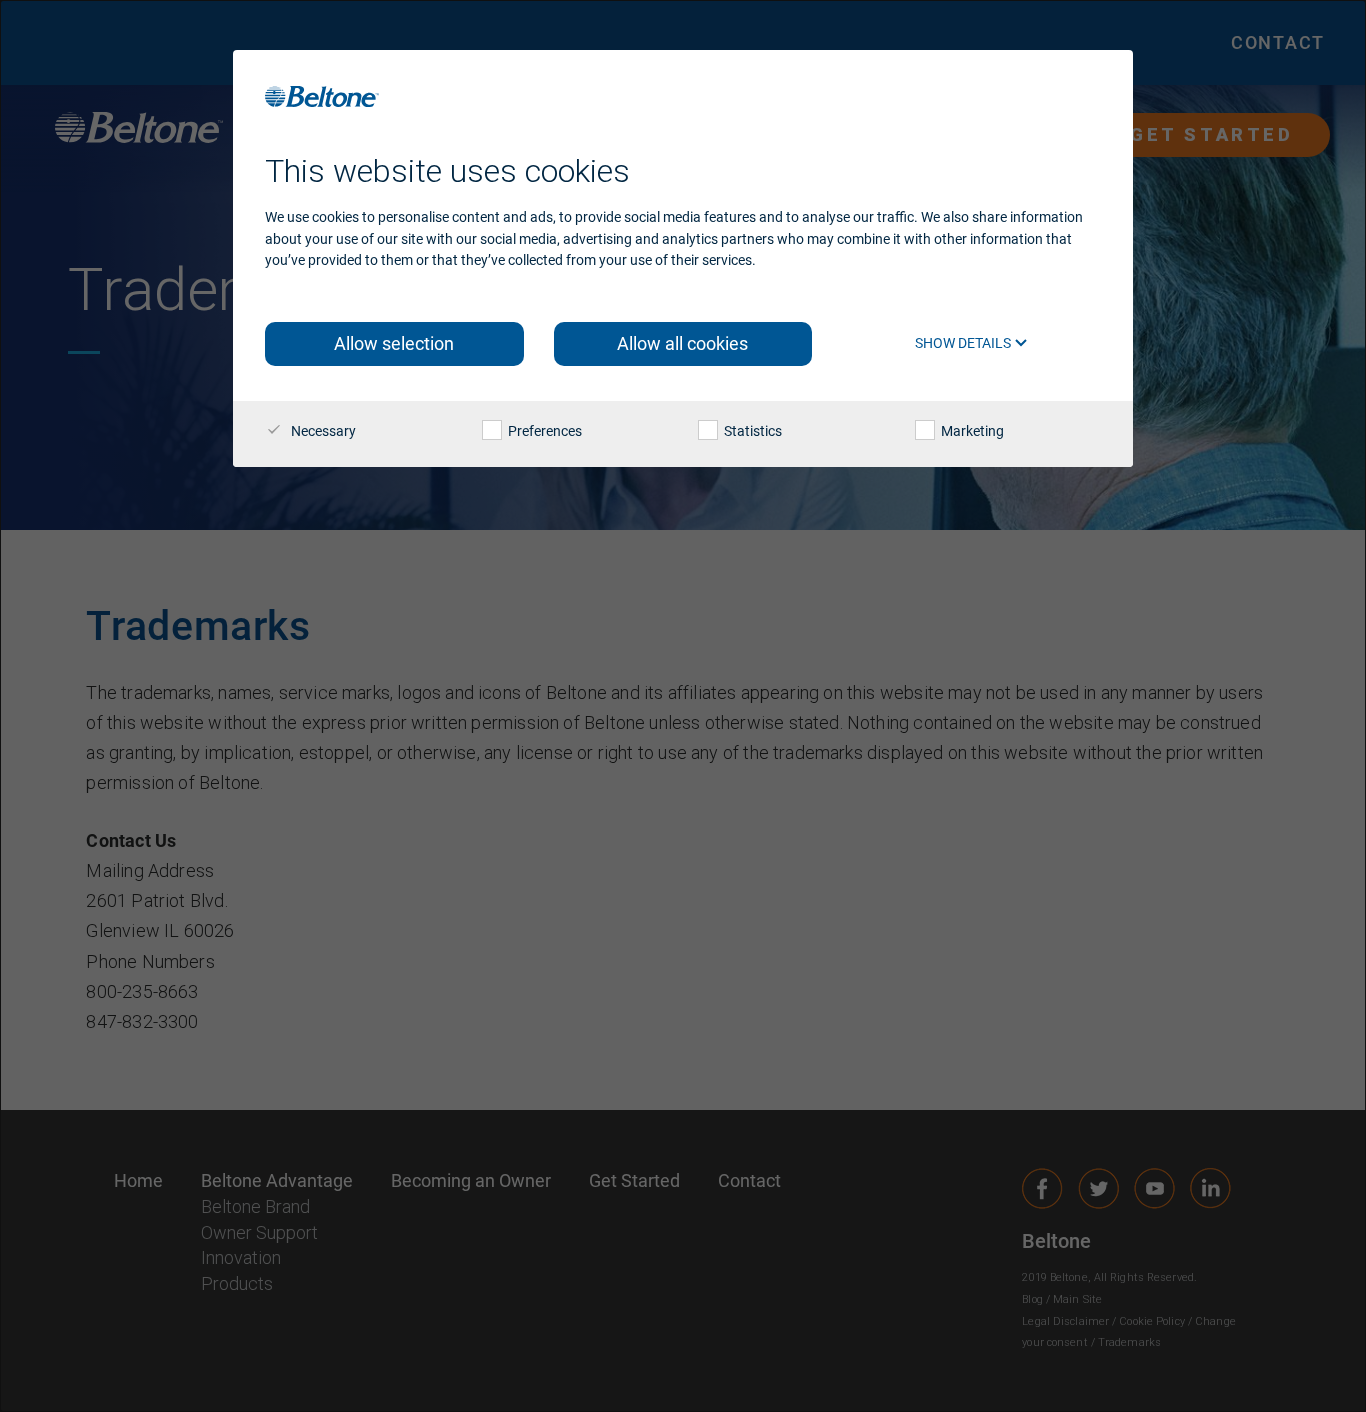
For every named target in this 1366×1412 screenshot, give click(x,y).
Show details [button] (964, 343)
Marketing (971, 431)
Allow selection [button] (394, 343)
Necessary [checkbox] (322, 431)
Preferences (543, 431)
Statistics (751, 431)
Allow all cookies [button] (682, 343)
